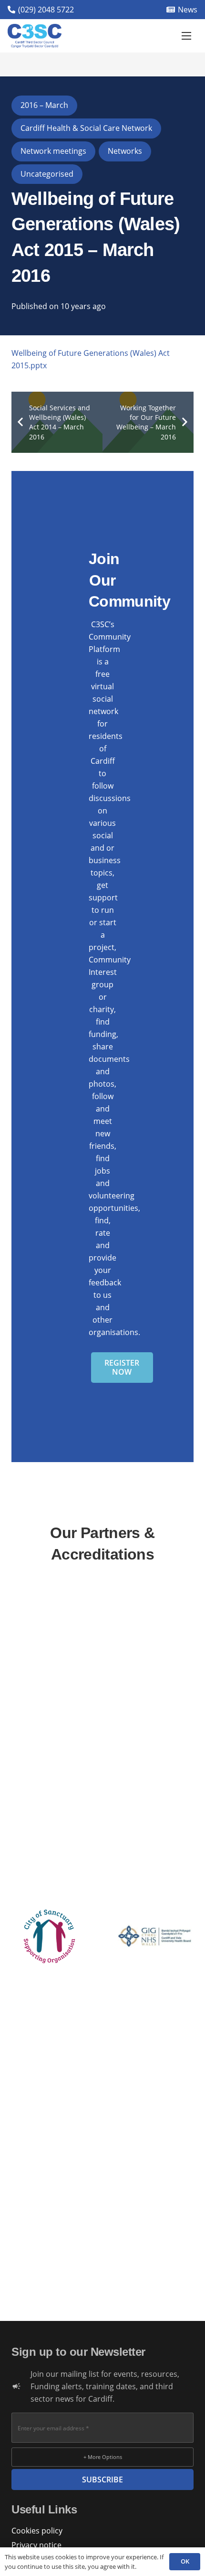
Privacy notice (36, 2545)
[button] (186, 36)
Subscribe (102, 2480)
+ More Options (103, 2457)
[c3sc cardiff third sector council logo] (35, 36)
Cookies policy (37, 2531)
